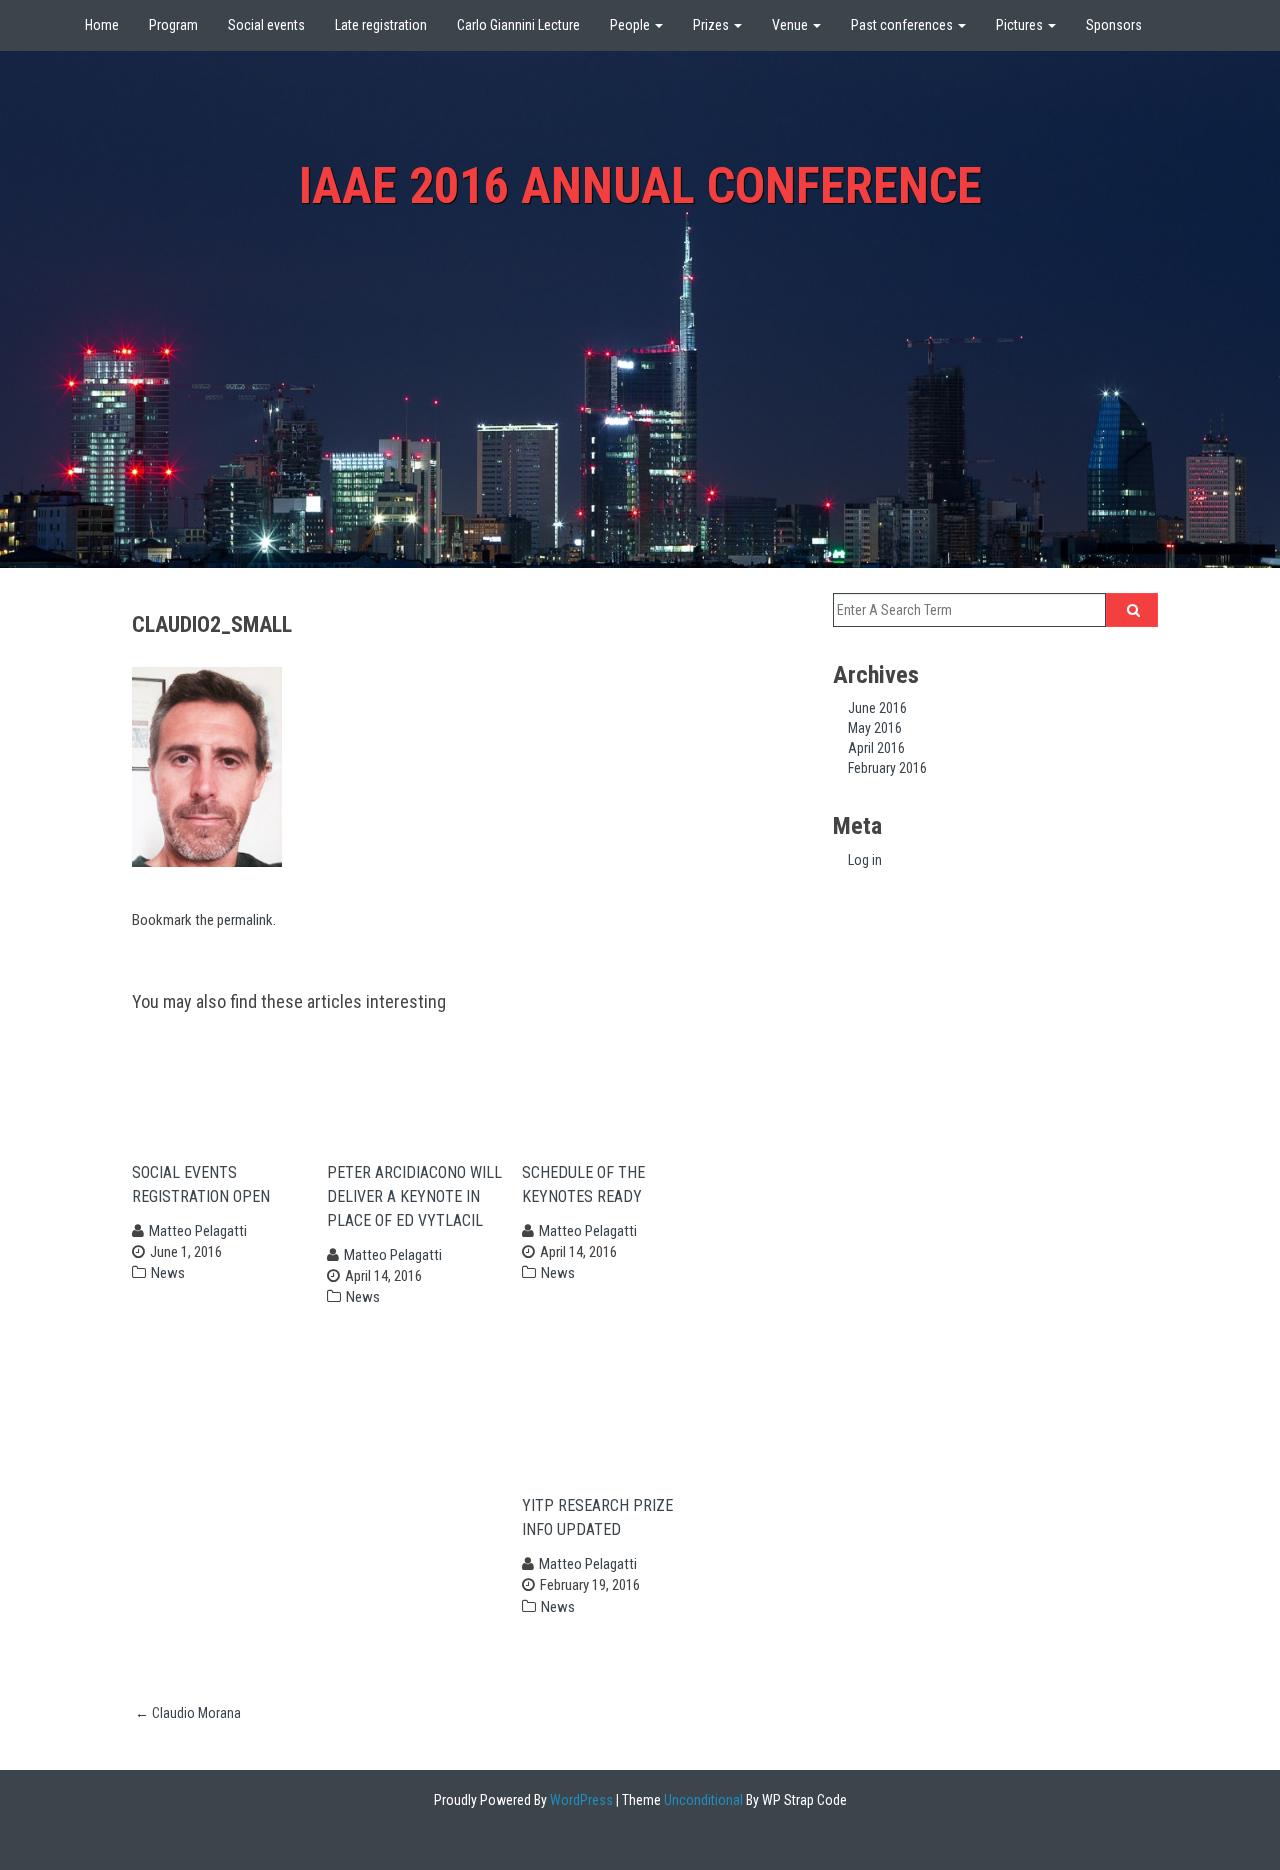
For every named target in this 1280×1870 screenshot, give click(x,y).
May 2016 (875, 728)
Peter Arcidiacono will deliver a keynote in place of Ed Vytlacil (414, 1196)
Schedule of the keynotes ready (590, 1184)
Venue (791, 25)
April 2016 (876, 748)
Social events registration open (207, 1184)
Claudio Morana (188, 1713)
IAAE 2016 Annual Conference (640, 186)
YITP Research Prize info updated (597, 1517)
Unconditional (702, 1800)
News (168, 1273)
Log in (865, 860)
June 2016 (877, 708)
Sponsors (1114, 25)
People (631, 25)
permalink (245, 920)
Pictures (1021, 25)
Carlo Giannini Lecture (518, 25)
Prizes (712, 25)
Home (102, 25)
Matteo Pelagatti (198, 1231)
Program (173, 25)
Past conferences (903, 25)
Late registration (381, 25)
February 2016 (887, 768)
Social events (266, 25)
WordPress (580, 1800)
